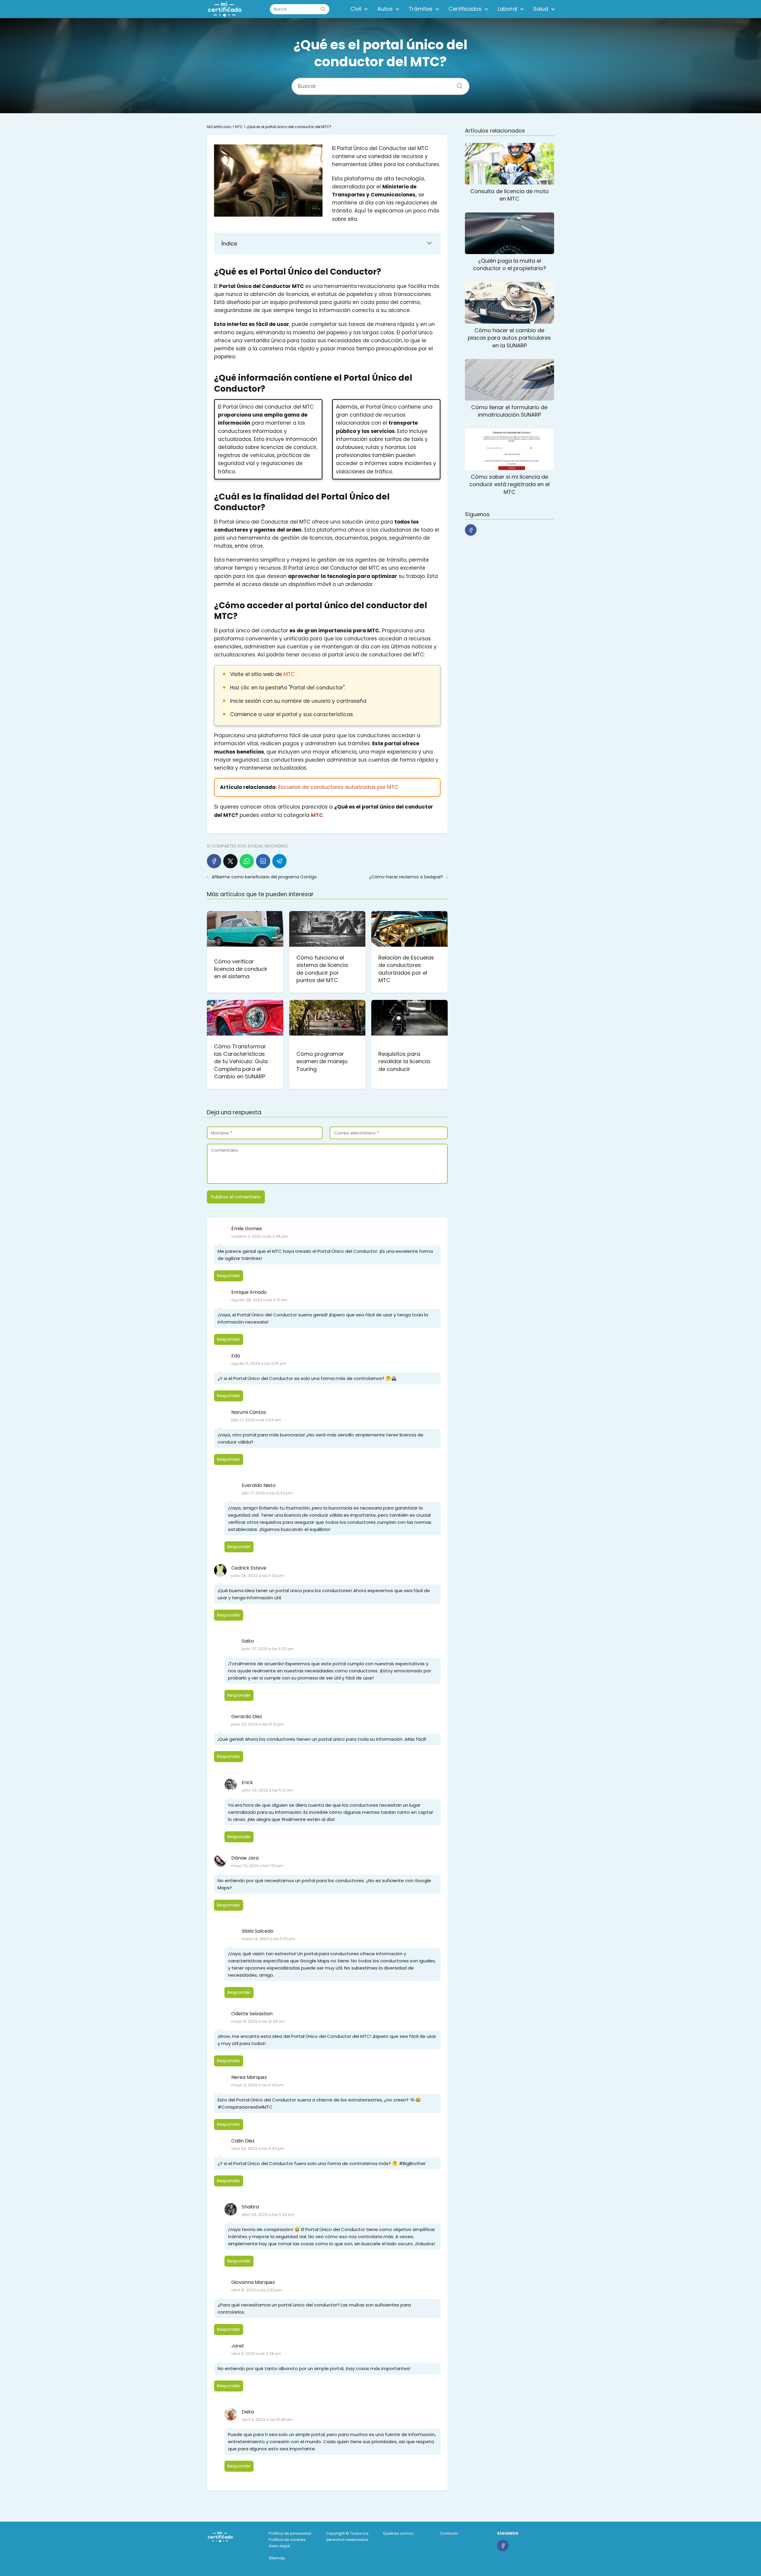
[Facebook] (214, 861)
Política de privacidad (290, 2533)
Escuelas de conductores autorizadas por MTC (338, 787)
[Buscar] (323, 9)
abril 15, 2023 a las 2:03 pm (257, 2290)
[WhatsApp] (247, 861)
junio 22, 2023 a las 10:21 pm (258, 1724)
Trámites (421, 9)
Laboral (507, 9)
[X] (230, 861)
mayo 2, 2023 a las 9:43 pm (258, 2085)
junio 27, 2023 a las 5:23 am (268, 1649)
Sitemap (277, 2558)
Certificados (465, 9)
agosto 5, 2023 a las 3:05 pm (259, 1363)
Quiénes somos (398, 2533)
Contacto (449, 2533)
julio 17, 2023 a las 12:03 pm (267, 1493)
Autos (385, 9)
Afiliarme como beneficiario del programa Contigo (264, 877)
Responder (229, 1276)
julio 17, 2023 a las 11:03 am (256, 1420)
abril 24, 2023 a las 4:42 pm (258, 2149)
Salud (541, 9)
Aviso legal (279, 2546)
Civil (356, 9)
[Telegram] (279, 861)
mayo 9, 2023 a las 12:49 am (258, 2021)
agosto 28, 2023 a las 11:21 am (259, 1300)
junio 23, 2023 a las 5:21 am (267, 1790)
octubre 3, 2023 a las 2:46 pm (260, 1236)
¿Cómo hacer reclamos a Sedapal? (406, 877)
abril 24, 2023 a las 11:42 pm (268, 2215)
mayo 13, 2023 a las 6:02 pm (268, 1939)
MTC (289, 674)
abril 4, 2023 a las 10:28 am (267, 2420)
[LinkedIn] (263, 861)
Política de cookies (287, 2540)
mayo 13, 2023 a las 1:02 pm (257, 1866)
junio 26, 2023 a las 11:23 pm (258, 1576)
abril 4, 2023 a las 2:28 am (256, 2354)
